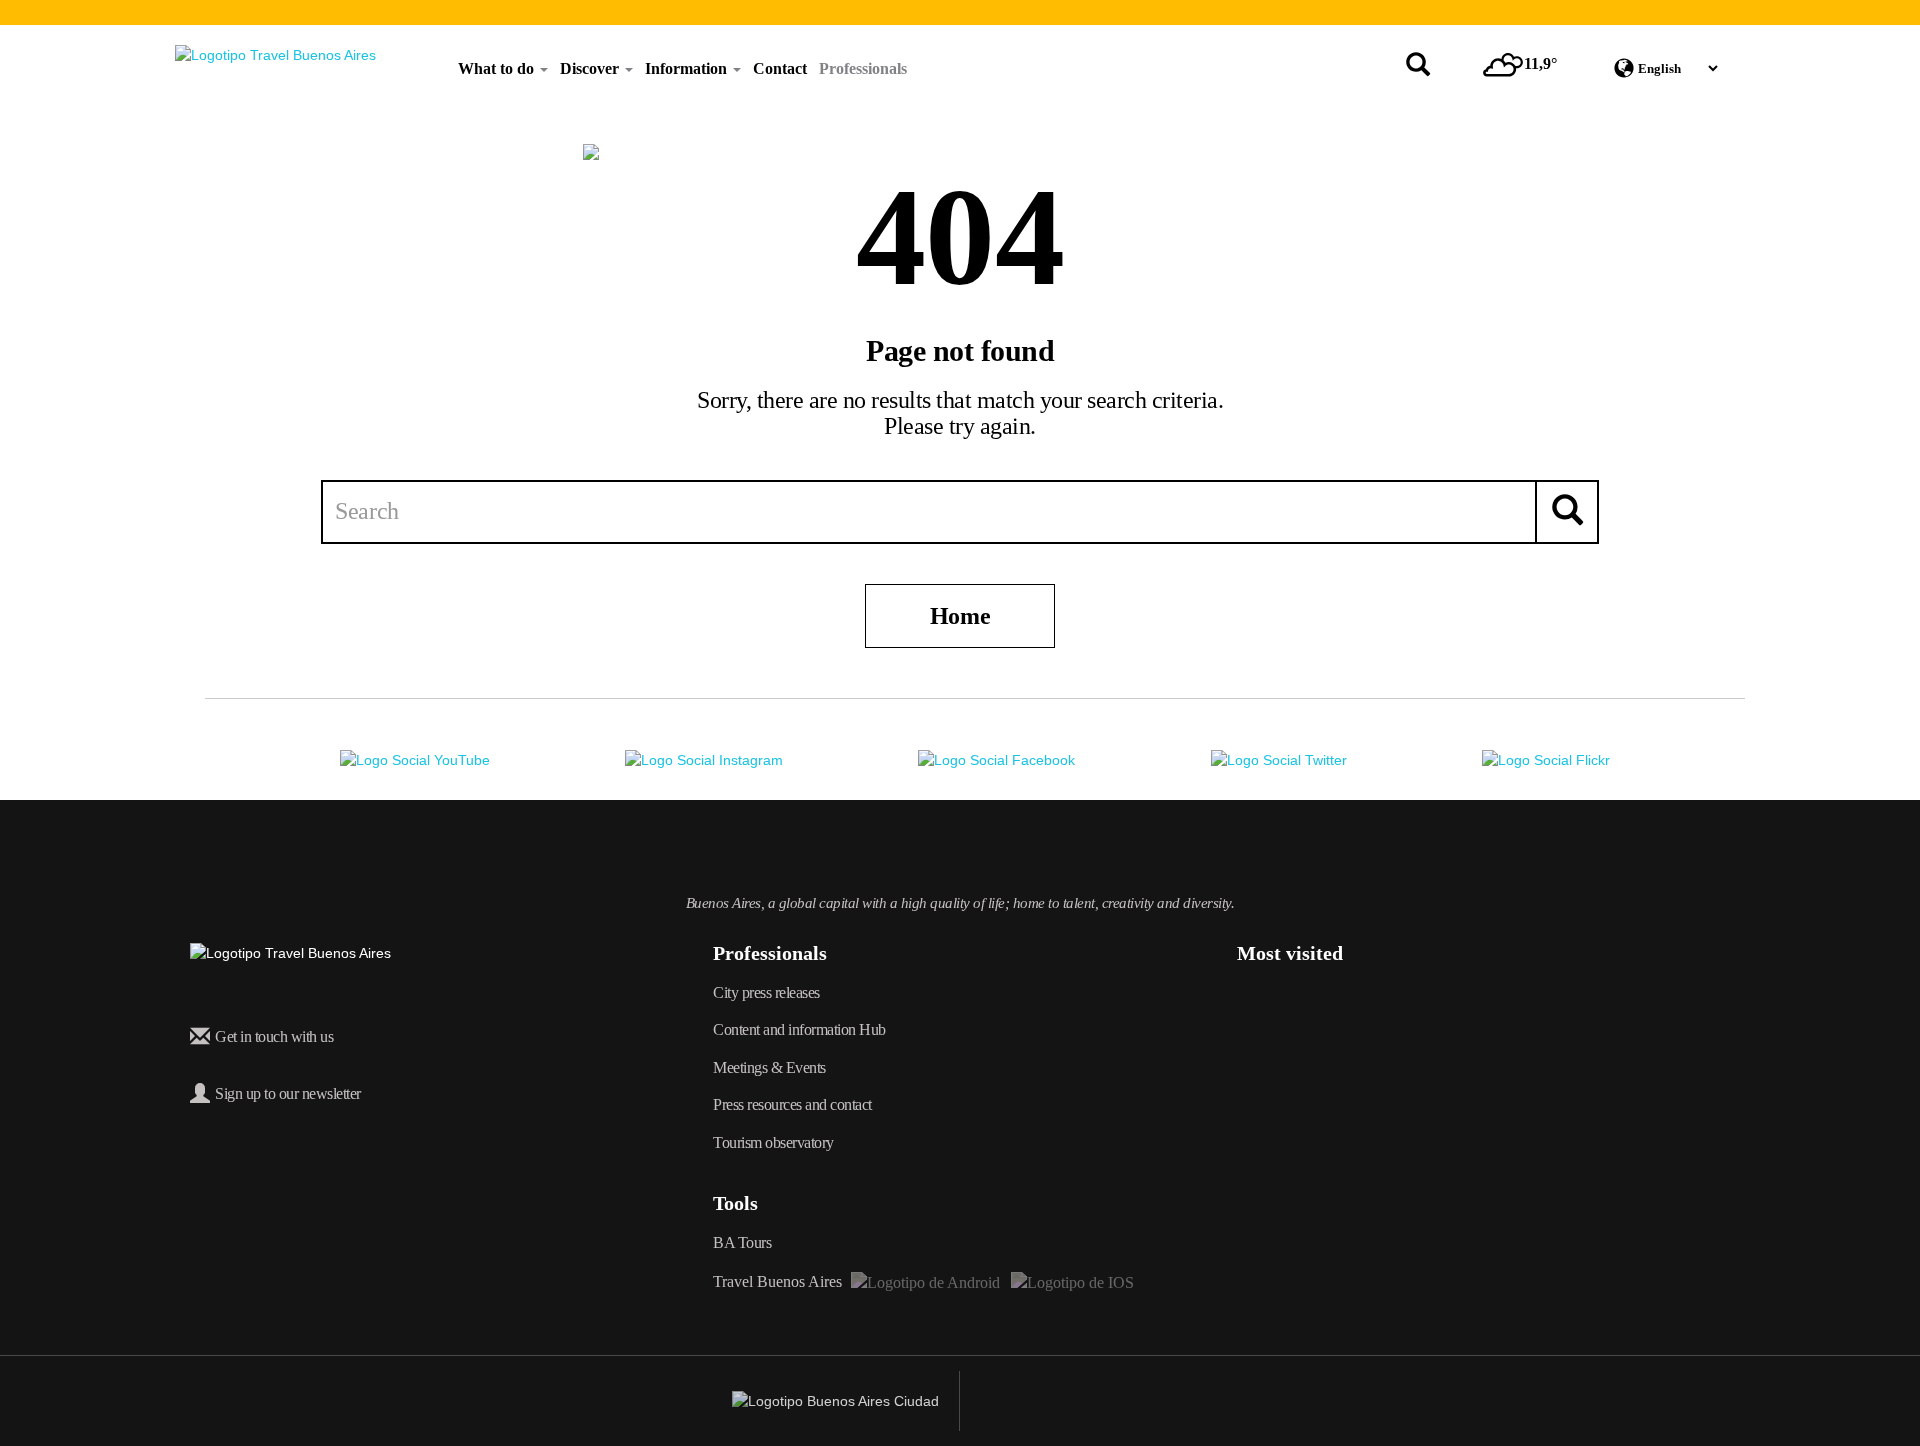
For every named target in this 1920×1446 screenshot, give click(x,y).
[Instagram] (704, 759)
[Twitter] (1279, 759)
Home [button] (960, 616)
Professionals (863, 68)
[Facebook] (996, 759)
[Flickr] (1546, 759)
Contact (780, 68)
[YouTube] (415, 759)
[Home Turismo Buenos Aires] (275, 55)
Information (688, 68)
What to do (498, 68)
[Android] (926, 1281)
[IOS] (1071, 1281)
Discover (591, 68)
